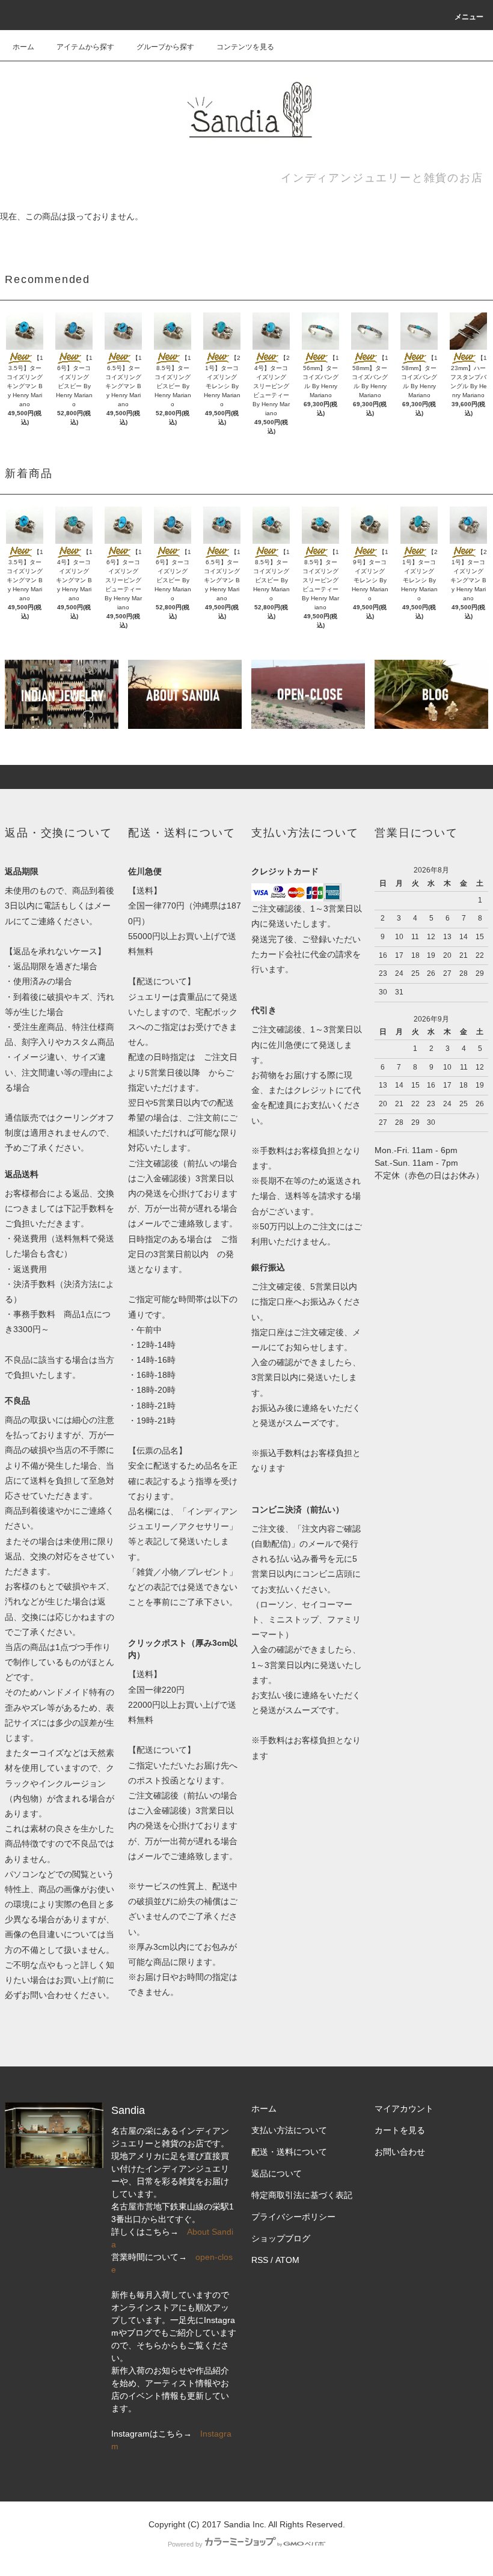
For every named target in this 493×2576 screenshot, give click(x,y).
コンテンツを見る (245, 47)
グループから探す (165, 47)
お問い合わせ (400, 2152)
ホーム (23, 47)
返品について (277, 2173)
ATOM (287, 2260)
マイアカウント (404, 2109)
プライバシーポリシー (293, 2217)
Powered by (185, 2544)
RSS (260, 2260)
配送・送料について (289, 2152)
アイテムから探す (85, 47)
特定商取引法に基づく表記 (302, 2195)
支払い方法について (289, 2130)
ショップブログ (281, 2238)
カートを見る (400, 2130)
